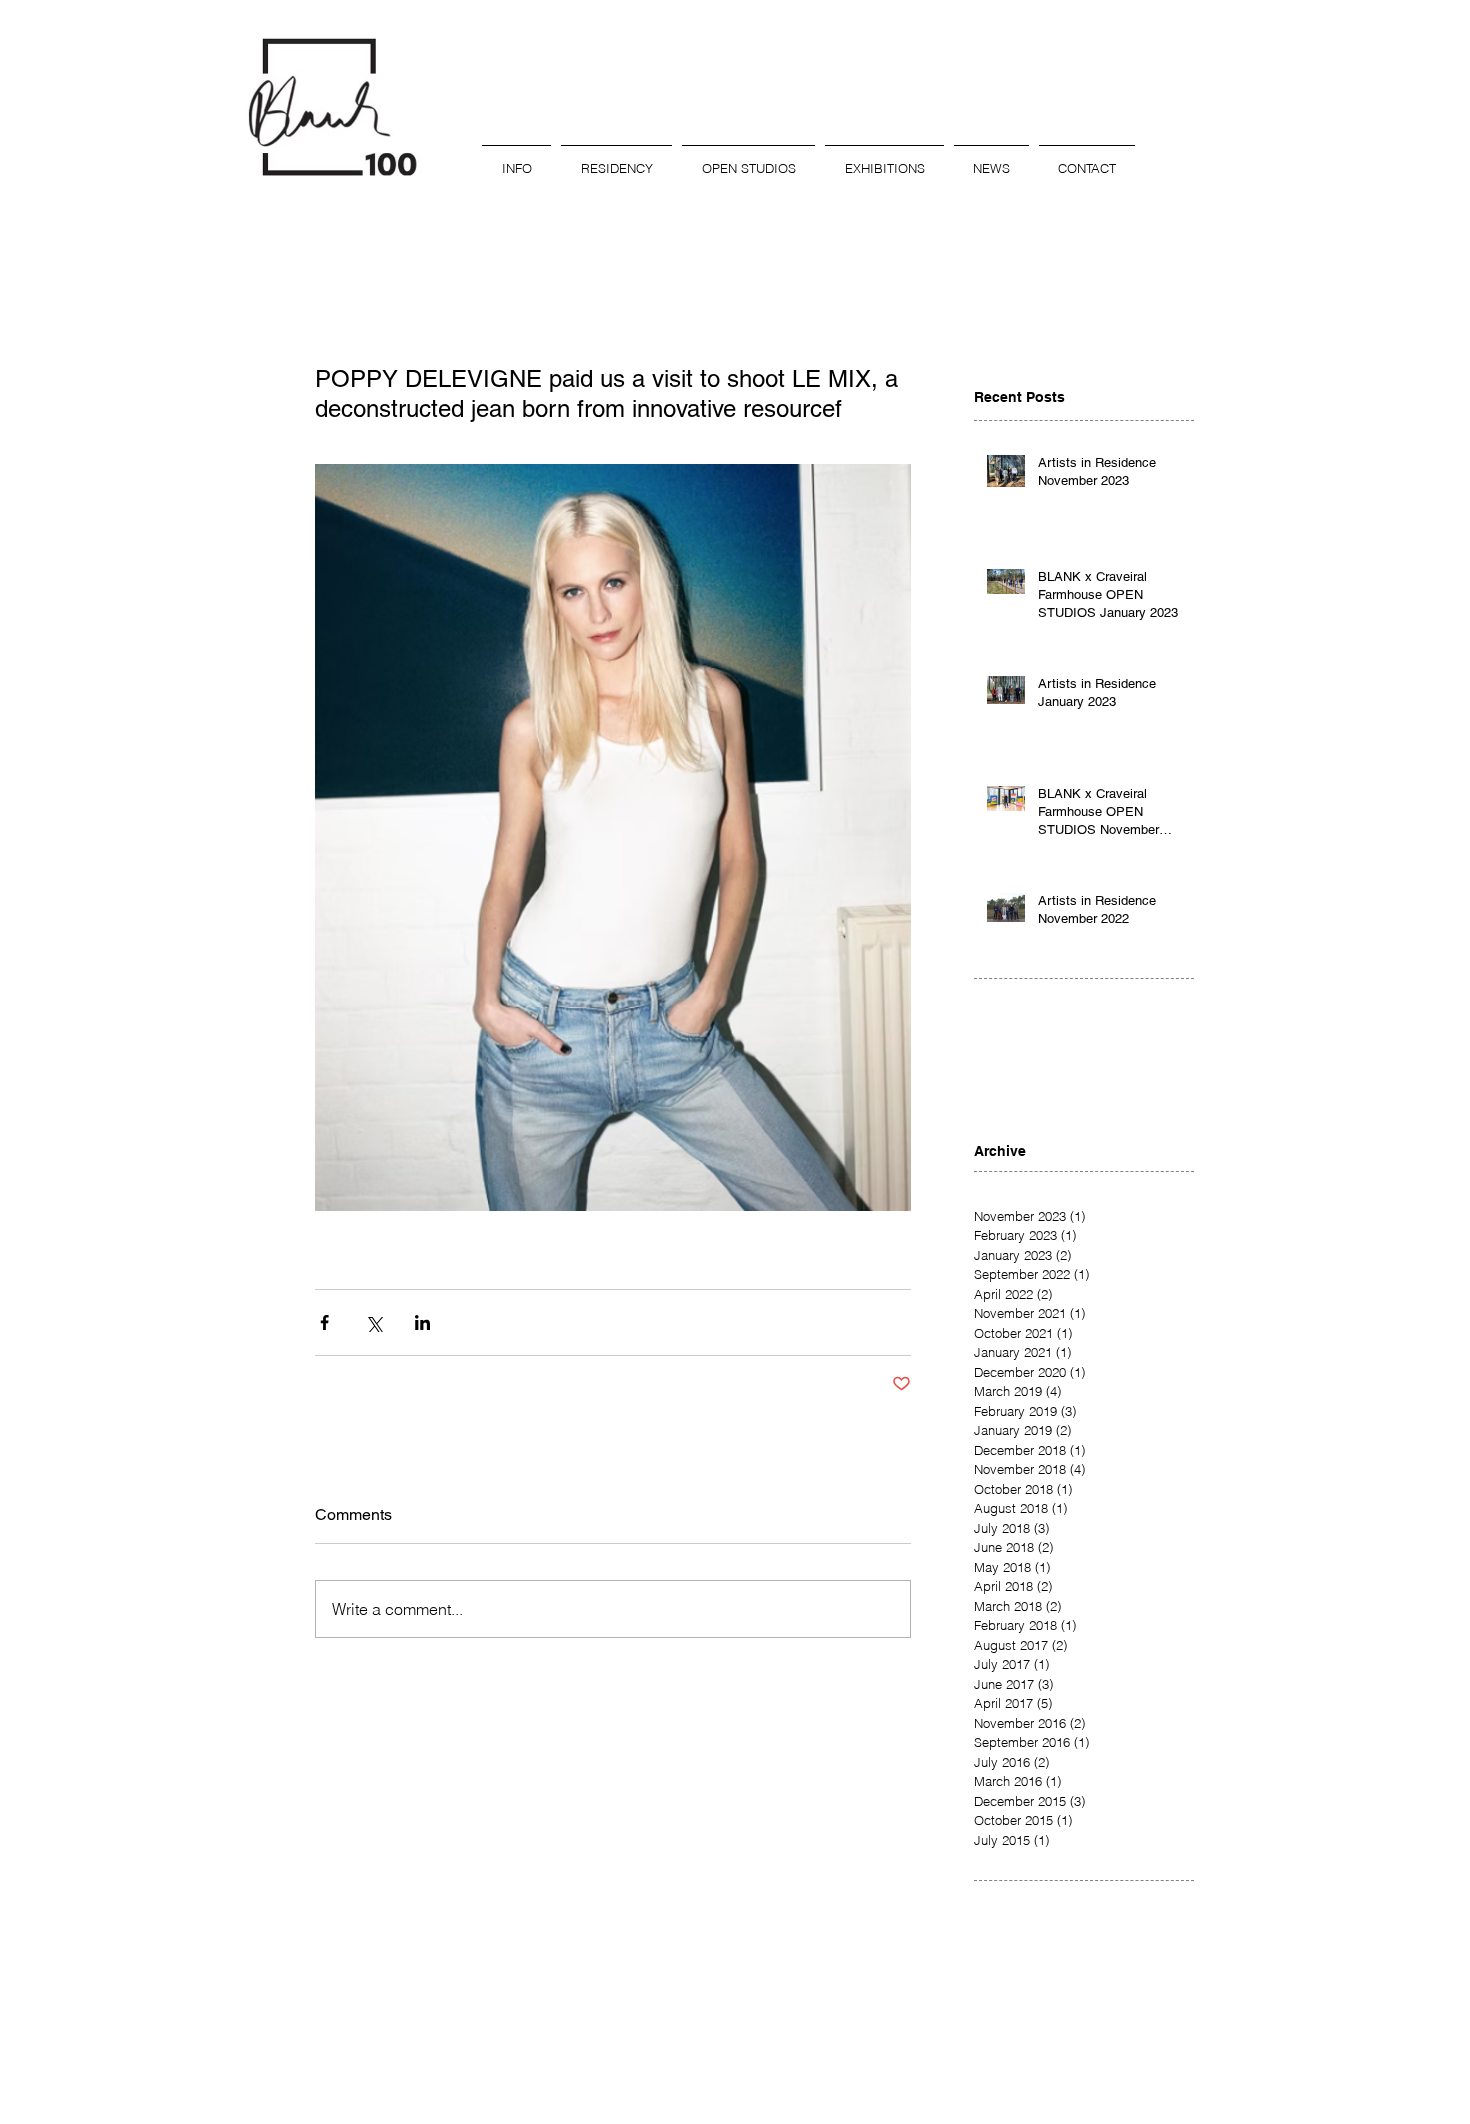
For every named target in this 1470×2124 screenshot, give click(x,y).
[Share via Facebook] (324, 1322)
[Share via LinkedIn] (422, 1322)
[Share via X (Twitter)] (373, 1322)
